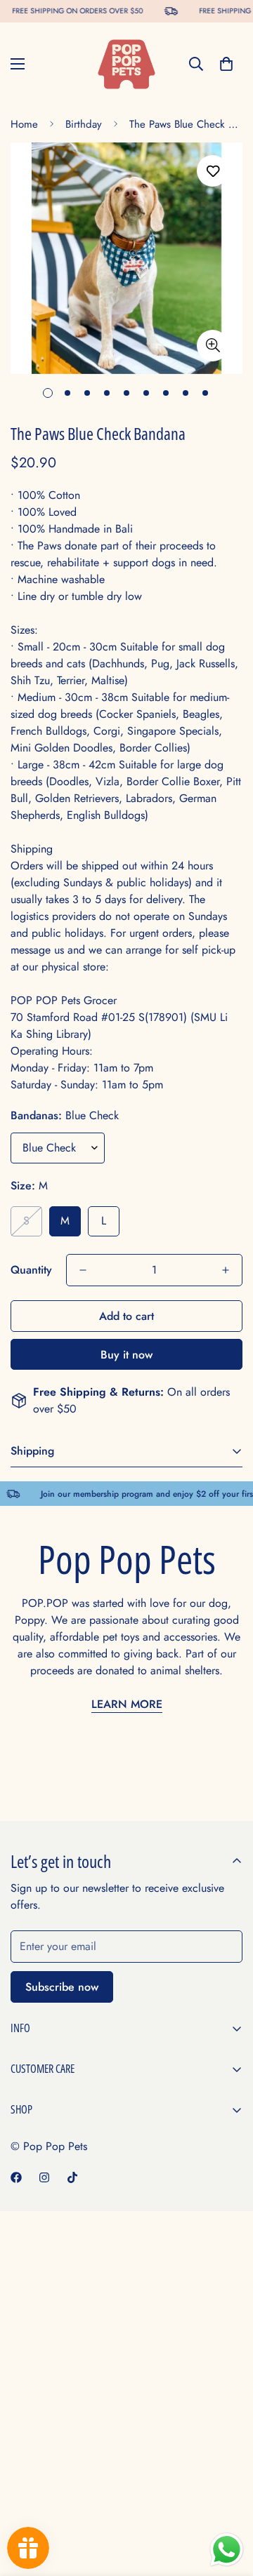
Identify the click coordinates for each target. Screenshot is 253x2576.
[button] (226, 64)
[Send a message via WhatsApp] (227, 2550)
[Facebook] (16, 2177)
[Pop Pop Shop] (126, 64)
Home (24, 124)
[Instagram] (44, 2177)
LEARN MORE (127, 1704)
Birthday (84, 124)
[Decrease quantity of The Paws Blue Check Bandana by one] (83, 1270)
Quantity (31, 1270)
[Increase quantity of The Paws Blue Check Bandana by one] (226, 1270)
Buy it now (126, 1355)
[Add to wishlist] (213, 171)
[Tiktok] (72, 2177)
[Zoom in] (213, 346)
